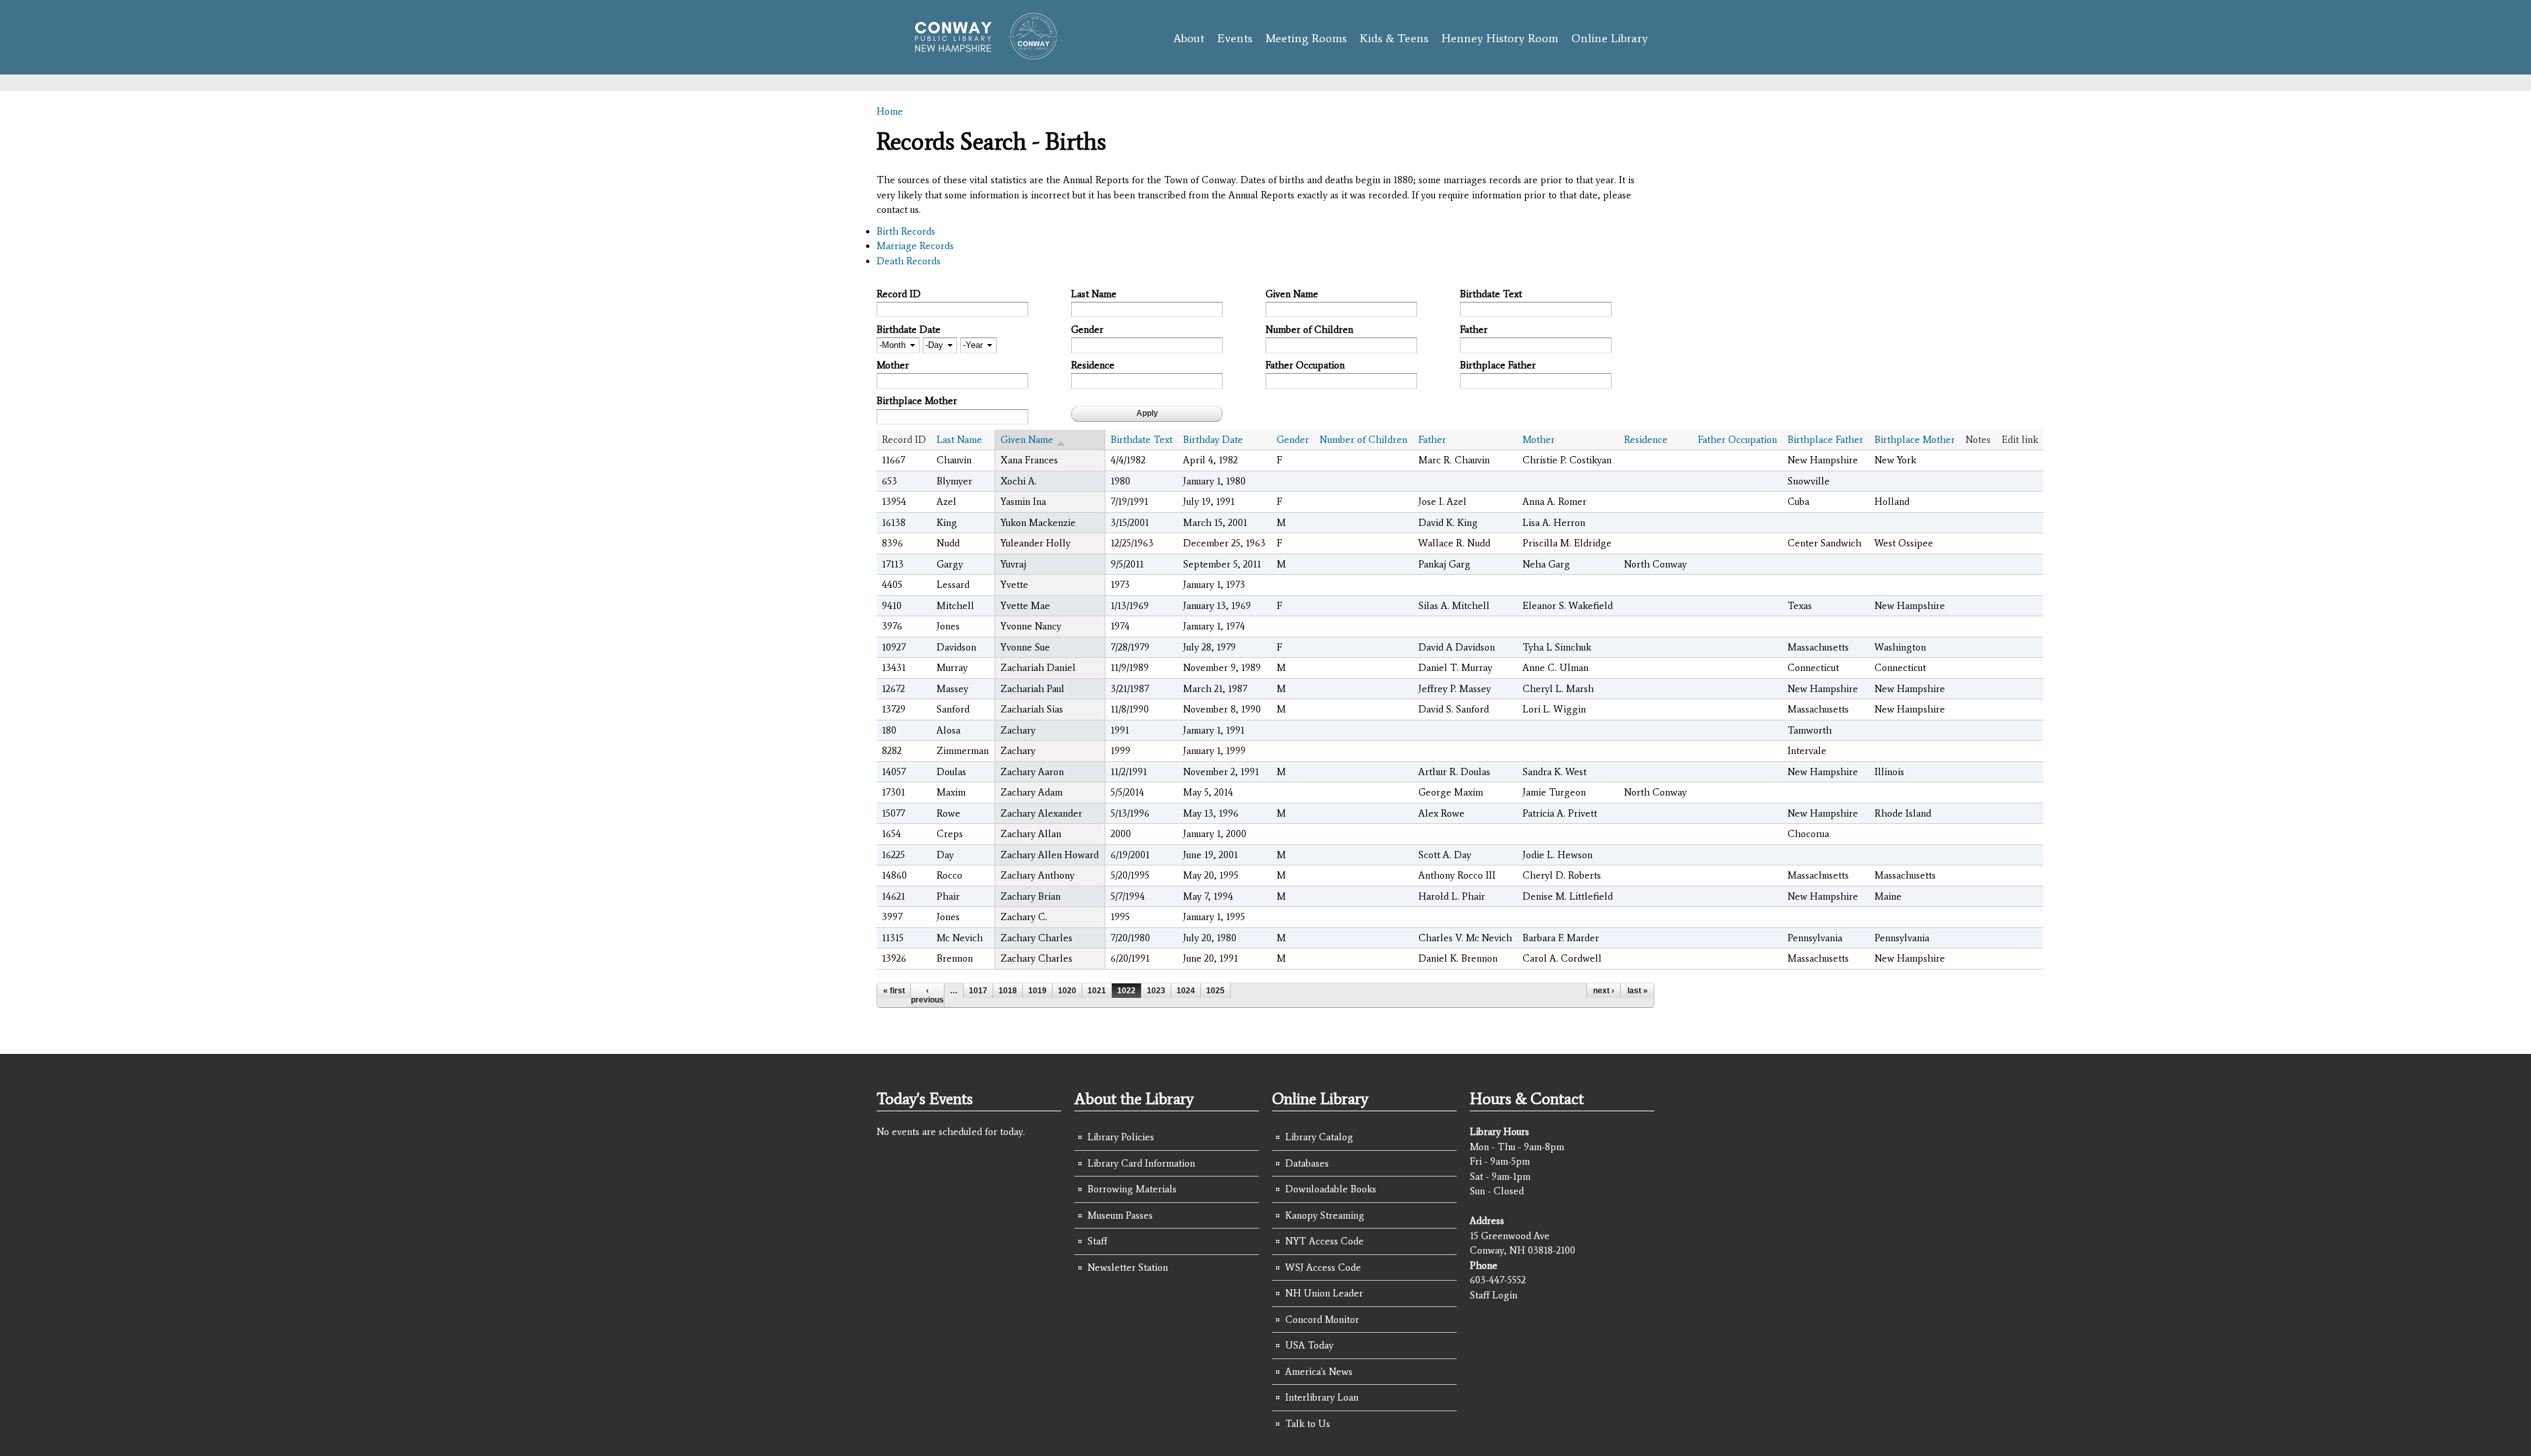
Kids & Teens (1394, 38)
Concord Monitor (1322, 1320)
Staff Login (1494, 1295)
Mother (893, 365)
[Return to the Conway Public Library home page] (980, 54)
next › (1604, 991)
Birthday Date (1213, 440)
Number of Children (1309, 330)
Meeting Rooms (1306, 38)
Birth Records (906, 231)
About (1189, 38)
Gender (1087, 330)
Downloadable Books (1331, 1189)
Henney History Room (1500, 38)
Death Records (909, 261)
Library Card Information (1141, 1163)
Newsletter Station (1128, 1267)
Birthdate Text (1491, 294)
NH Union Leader (1324, 1293)
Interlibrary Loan (1322, 1397)
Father (1474, 330)
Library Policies (1121, 1137)
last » (1638, 991)
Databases (1307, 1163)
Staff (1097, 1241)
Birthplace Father (1498, 365)
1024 (1186, 991)
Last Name (1094, 294)
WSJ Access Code (1323, 1267)
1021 (1097, 991)
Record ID (899, 294)
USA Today (1309, 1345)
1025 (1215, 991)
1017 (978, 991)
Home (890, 111)
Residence (1093, 365)
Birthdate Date (909, 330)
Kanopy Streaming (1325, 1215)
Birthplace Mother (917, 401)
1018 (1008, 991)
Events (1235, 38)
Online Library (1610, 38)
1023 (1156, 991)
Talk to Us (1308, 1424)
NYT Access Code (1324, 1241)
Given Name (1292, 294)
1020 (1067, 991)
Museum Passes (1120, 1215)
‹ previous (927, 995)
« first (894, 991)
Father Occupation (1305, 365)
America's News (1319, 1372)
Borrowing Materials (1132, 1189)
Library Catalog (1319, 1137)
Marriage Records (915, 246)
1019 (1037, 991)
